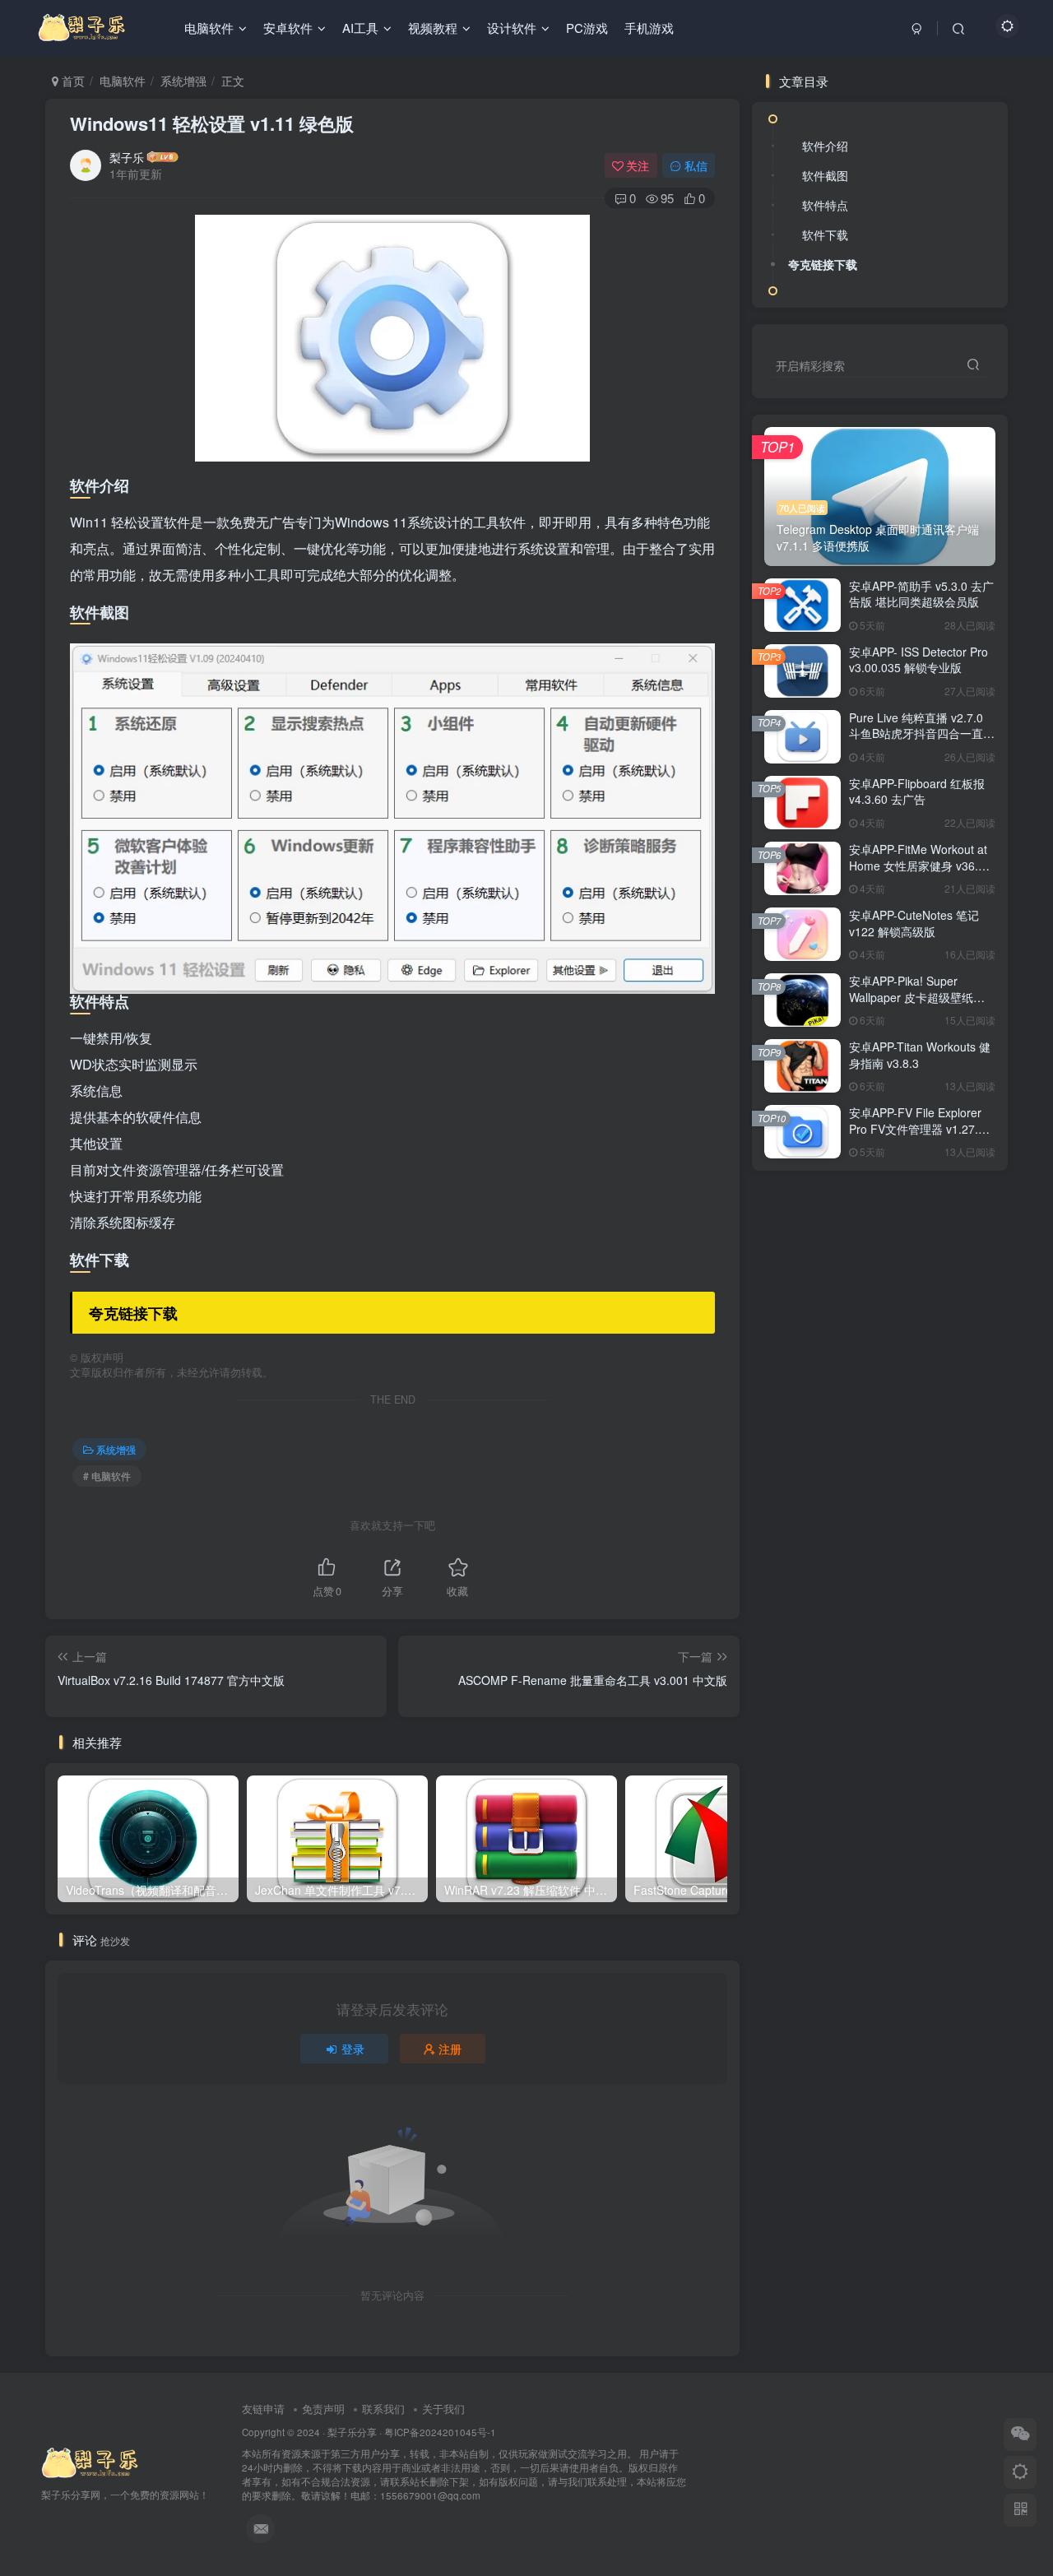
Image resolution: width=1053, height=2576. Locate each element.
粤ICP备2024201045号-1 (464, 2464)
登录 (353, 2049)
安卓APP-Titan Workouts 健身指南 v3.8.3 (920, 1055)
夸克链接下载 (823, 264)
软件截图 (825, 175)
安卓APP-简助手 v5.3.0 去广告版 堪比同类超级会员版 (921, 594)
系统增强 (183, 81)
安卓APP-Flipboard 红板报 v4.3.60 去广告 (917, 791)
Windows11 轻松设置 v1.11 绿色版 (212, 123)
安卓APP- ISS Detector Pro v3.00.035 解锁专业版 (918, 660)
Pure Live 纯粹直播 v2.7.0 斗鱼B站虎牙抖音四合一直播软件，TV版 (922, 733)
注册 (450, 2049)
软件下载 (825, 234)
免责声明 (323, 2409)
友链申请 (263, 2409)
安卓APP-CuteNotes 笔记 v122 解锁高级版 (914, 923)
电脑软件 (123, 81)
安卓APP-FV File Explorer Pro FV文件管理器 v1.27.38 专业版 (920, 1128)
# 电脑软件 (107, 1476)
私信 (696, 165)
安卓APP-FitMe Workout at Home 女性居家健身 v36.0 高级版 (918, 865)
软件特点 (825, 205)
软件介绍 (825, 146)
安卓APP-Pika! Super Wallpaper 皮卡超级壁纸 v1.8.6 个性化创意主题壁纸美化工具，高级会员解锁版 (918, 1005)
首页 (72, 81)
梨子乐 (127, 157)
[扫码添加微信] (1020, 2434)
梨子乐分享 (352, 2432)
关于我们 (443, 2409)
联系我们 (383, 2409)
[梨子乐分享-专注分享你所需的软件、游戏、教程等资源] (90, 2462)
